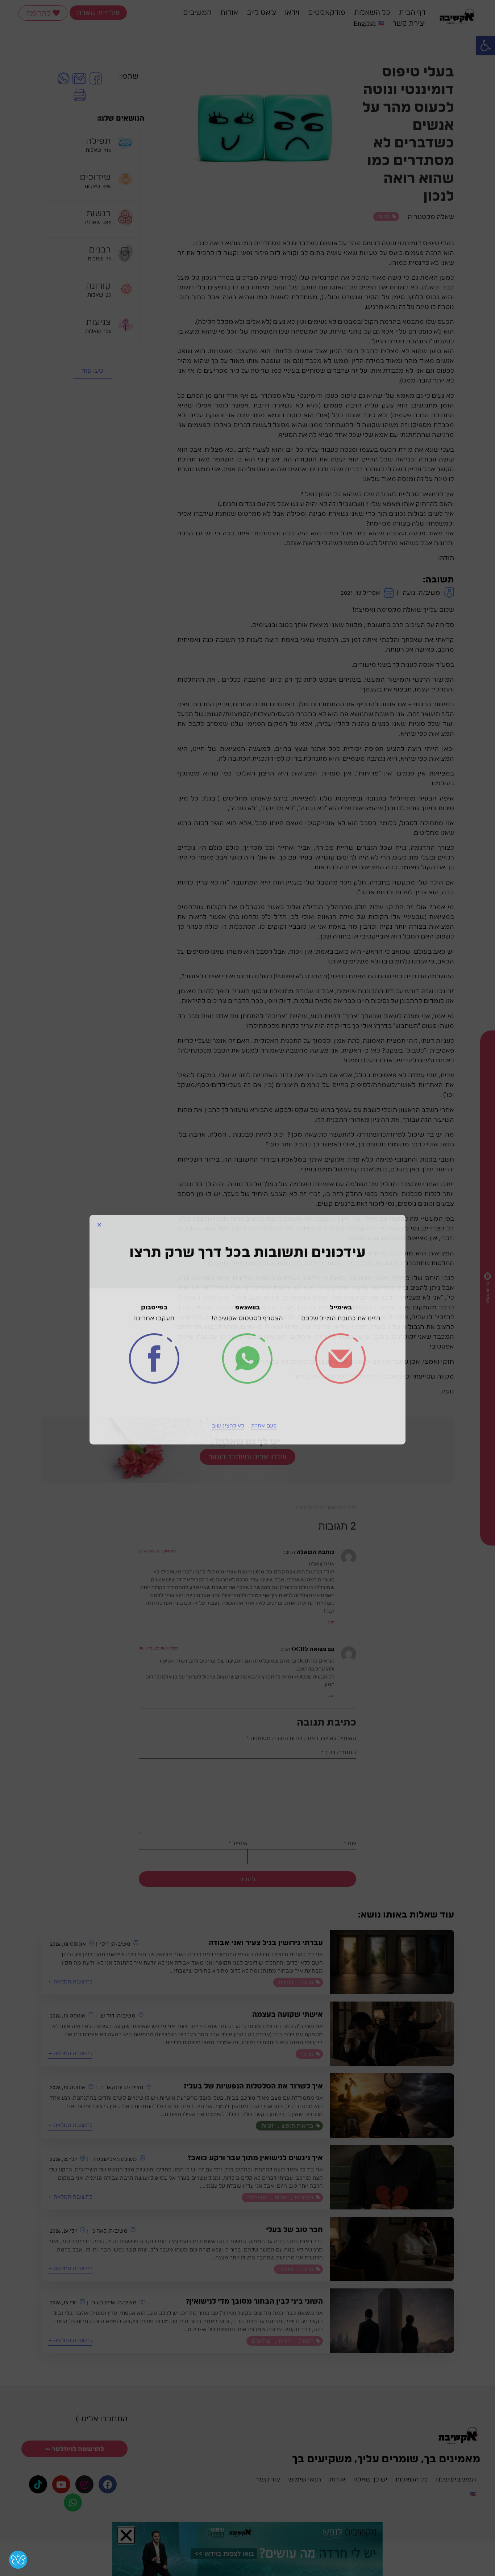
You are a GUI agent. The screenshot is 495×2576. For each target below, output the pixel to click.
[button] (99, 1183)
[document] (247, 1288)
